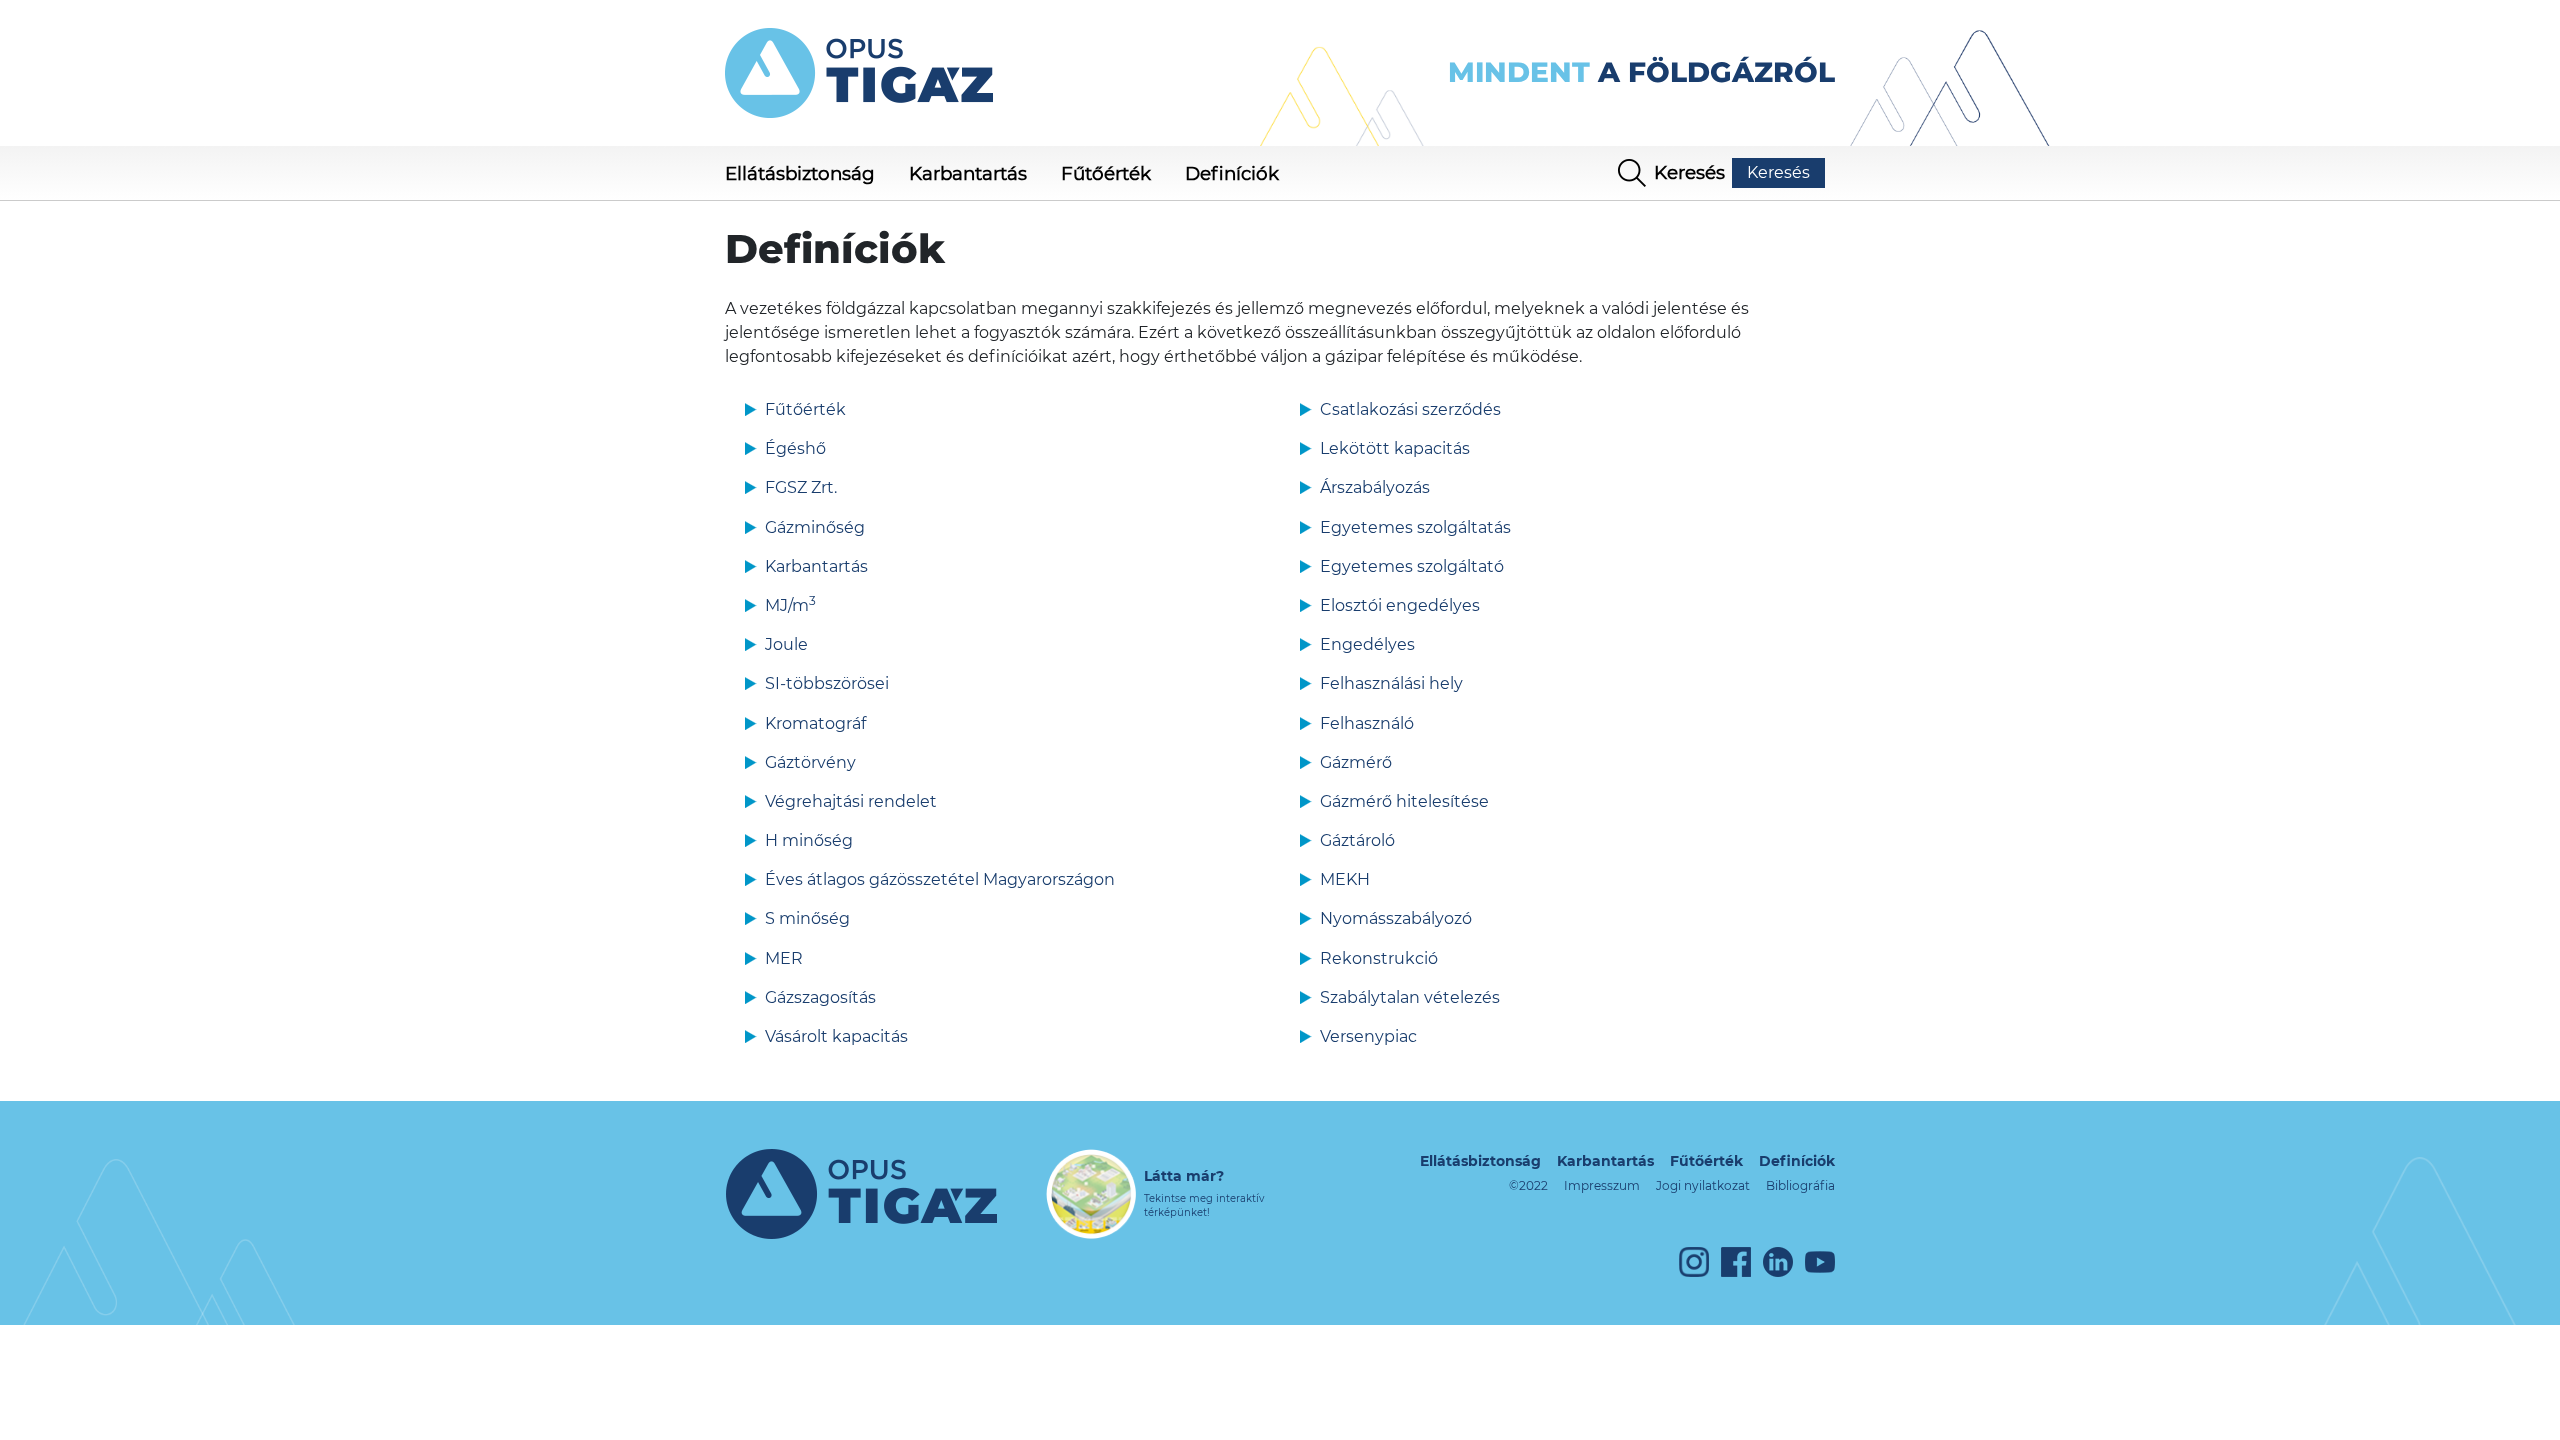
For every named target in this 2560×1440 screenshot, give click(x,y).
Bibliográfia (1800, 1185)
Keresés (1778, 172)
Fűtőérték (1706, 1161)
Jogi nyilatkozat (1703, 1185)
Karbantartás (1605, 1161)
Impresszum (1602, 1185)
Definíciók (1797, 1161)
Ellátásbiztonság (1480, 1161)
